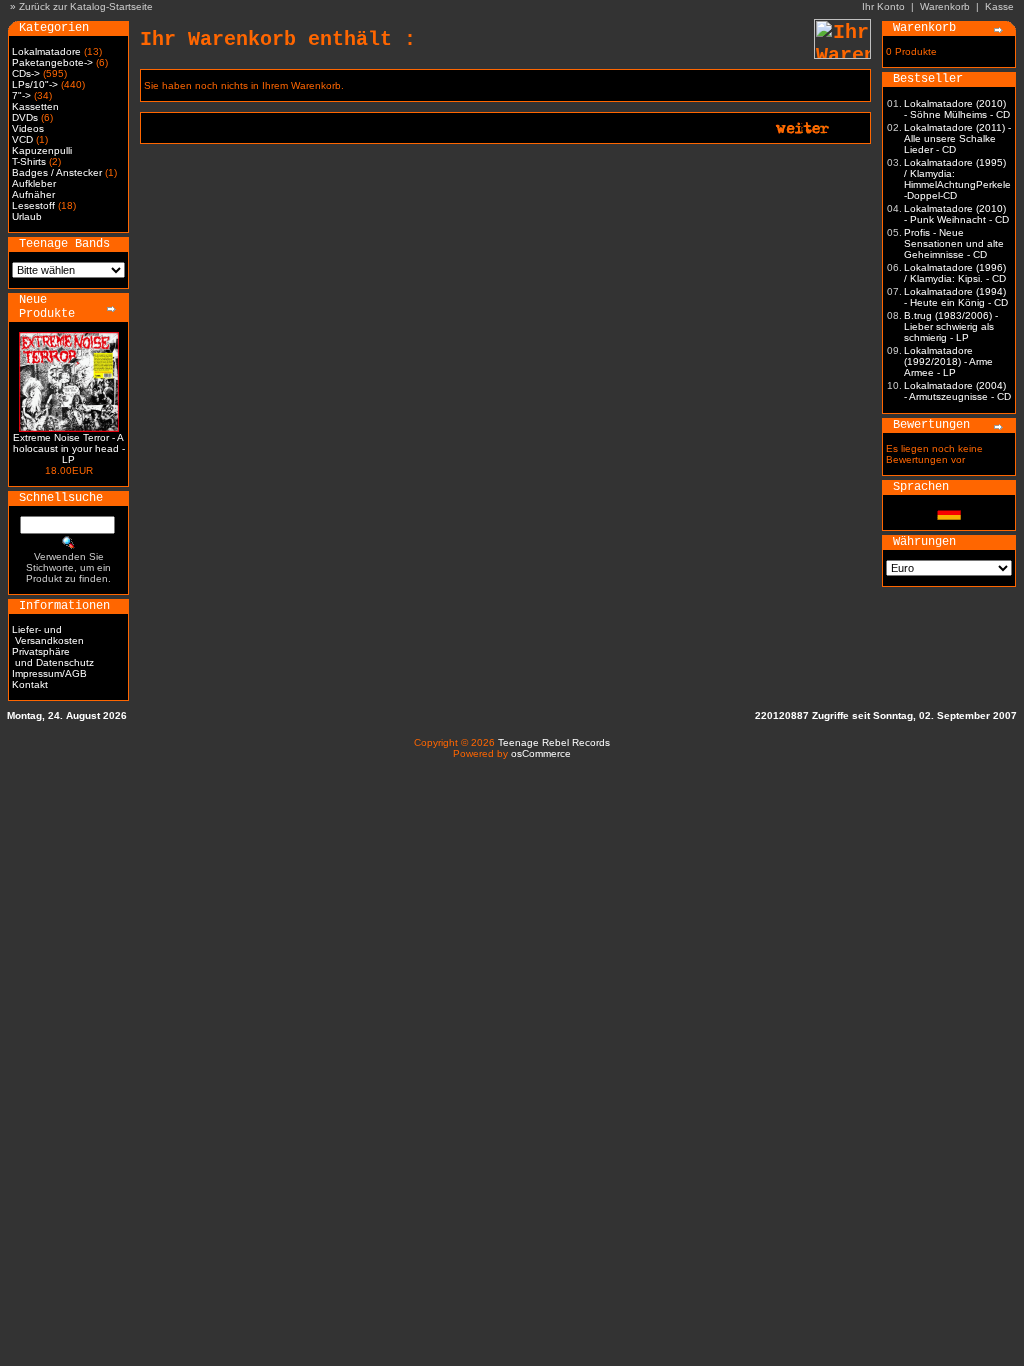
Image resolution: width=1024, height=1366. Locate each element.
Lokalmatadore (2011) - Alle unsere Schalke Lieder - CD (957, 138)
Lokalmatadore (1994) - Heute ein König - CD (956, 297)
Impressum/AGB (49, 673)
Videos (28, 128)
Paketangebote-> (52, 62)
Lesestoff (33, 205)
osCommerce (541, 753)
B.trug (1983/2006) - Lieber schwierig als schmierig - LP (951, 326)
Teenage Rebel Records (554, 742)
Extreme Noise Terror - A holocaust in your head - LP (69, 448)
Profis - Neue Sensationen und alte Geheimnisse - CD (954, 243)
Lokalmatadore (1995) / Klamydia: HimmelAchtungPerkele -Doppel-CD (957, 179)
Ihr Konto (883, 6)
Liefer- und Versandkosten (48, 635)
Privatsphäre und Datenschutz (53, 657)
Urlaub (27, 216)
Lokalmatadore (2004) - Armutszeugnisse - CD (957, 391)
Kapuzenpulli (42, 150)
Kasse (999, 6)
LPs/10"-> (35, 84)
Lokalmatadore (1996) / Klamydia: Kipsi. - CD (955, 273)
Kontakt (30, 684)
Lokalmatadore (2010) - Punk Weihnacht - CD (956, 214)
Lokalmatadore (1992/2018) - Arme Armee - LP (948, 361)
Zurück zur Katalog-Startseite (86, 6)
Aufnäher (33, 194)
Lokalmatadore (46, 51)
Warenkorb (945, 6)
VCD (22, 139)
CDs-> (26, 73)
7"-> (21, 95)
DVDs (25, 117)
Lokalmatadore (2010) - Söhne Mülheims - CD (957, 109)
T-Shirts (29, 161)
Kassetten (35, 106)
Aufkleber (34, 183)
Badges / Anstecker (57, 172)
